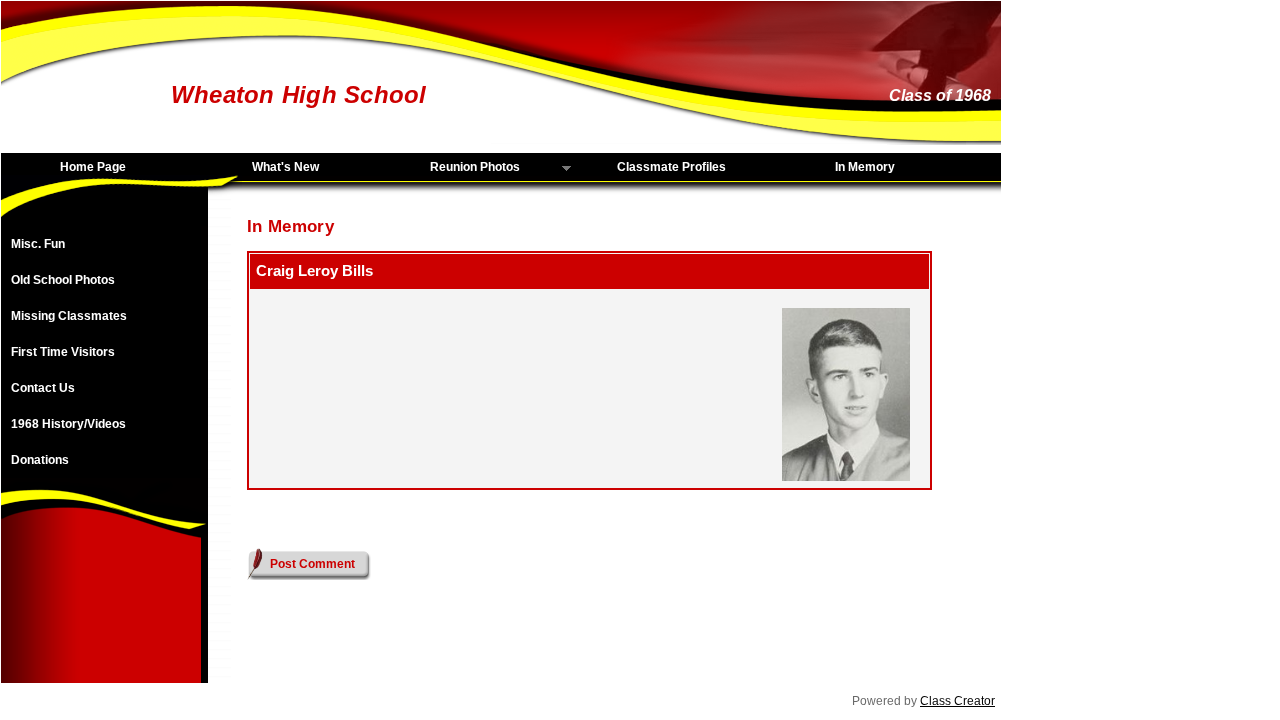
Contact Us (43, 388)
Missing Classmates (69, 316)
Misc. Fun (38, 244)
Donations (40, 460)
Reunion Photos (453, 168)
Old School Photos (63, 280)
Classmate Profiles (671, 167)
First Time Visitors (63, 352)
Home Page (93, 167)
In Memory (865, 167)
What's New (285, 167)
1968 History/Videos (68, 424)
